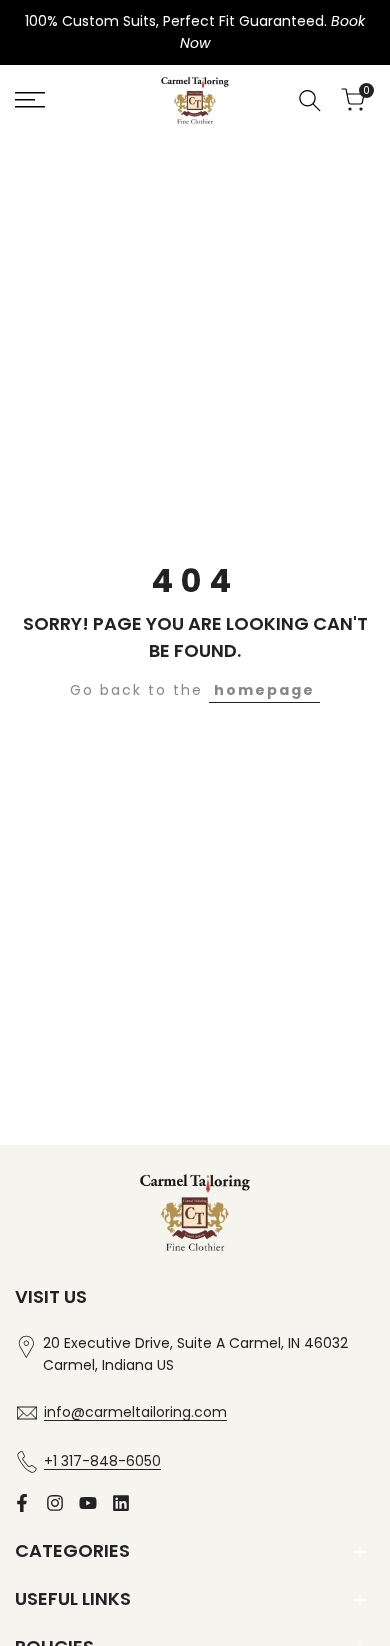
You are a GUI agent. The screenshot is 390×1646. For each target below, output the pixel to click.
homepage (264, 690)
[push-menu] (30, 100)
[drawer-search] (310, 100)
